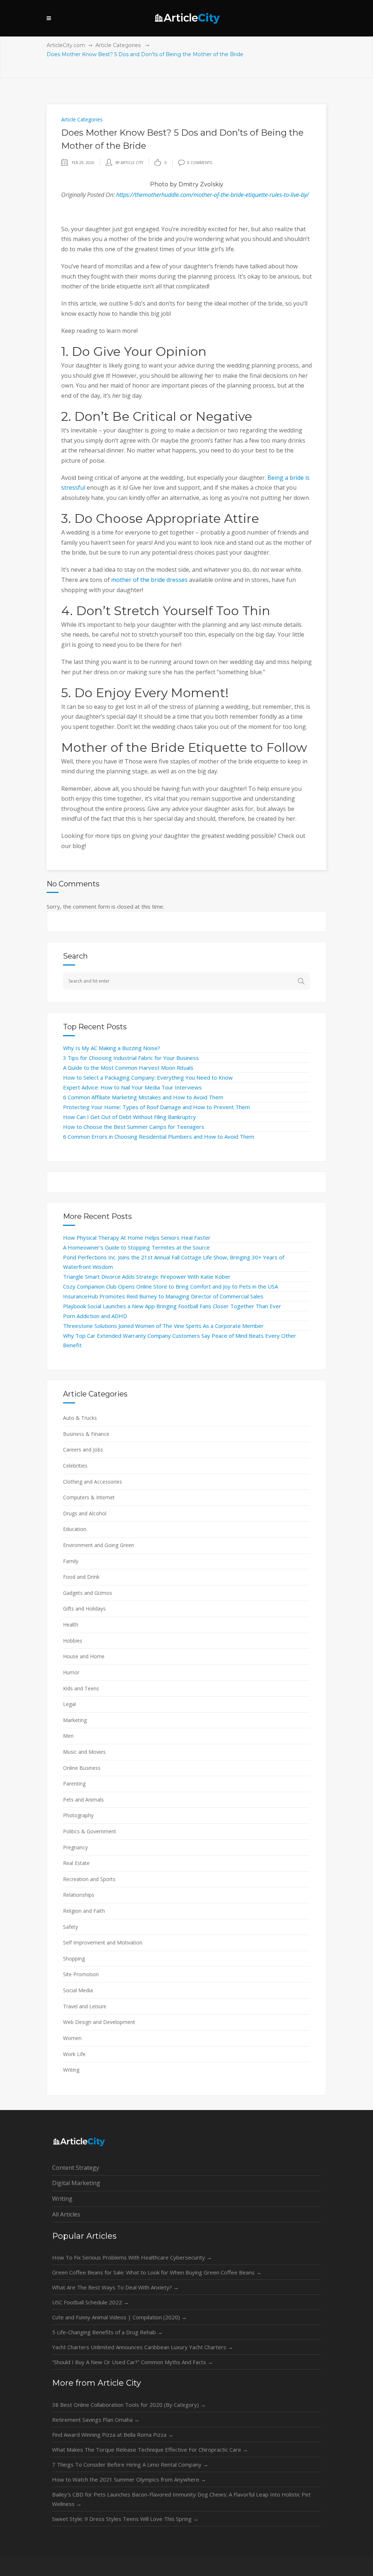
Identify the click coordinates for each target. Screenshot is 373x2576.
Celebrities (75, 1466)
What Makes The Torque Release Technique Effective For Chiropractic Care (150, 2449)
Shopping (74, 1959)
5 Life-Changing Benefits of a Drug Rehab (107, 2332)
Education (75, 1529)
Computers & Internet (89, 1497)
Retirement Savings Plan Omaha (96, 2420)
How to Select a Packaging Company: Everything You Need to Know (148, 1077)
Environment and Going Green (99, 1545)
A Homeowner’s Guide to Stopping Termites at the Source (136, 1247)
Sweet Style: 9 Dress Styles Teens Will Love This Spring (125, 2519)
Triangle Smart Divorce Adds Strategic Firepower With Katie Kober (147, 1277)
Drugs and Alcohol (85, 1513)
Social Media (78, 1990)
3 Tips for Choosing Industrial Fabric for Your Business (131, 1058)
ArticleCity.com (66, 45)
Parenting (74, 1784)
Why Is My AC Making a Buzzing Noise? (112, 1048)
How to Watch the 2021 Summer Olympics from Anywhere (129, 2479)
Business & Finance (86, 1434)
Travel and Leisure (85, 2006)
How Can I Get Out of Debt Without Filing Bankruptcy (129, 1117)
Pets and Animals (83, 1800)
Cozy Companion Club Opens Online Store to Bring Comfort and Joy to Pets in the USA (170, 1286)
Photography (78, 1815)
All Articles (66, 2214)
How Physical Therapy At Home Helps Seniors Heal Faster (137, 1238)
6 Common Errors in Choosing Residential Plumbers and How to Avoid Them (159, 1137)
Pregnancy (75, 1847)
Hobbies (73, 1641)
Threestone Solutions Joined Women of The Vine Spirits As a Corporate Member (163, 1326)
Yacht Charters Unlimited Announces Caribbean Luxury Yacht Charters (143, 2347)
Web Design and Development (99, 2022)
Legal (69, 1704)
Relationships (79, 1895)
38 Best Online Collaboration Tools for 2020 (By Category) (129, 2405)
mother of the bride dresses (149, 580)
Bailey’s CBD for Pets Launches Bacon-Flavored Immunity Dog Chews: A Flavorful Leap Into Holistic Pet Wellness (181, 2499)
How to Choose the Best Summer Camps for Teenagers (134, 1127)
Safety (70, 1927)
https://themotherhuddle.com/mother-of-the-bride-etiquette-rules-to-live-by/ (213, 195)
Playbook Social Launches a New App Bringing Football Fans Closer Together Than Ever (172, 1306)
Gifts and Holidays (84, 1608)
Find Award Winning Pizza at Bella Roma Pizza (113, 2435)
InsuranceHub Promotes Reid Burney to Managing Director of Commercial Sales (163, 1296)
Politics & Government (90, 1831)
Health (71, 1625)
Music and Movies (84, 1752)
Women (72, 2038)
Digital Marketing (76, 2183)
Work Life (74, 2054)
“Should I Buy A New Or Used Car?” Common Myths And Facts (133, 2362)
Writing (71, 2070)
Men (68, 1736)
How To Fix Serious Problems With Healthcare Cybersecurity (132, 2257)
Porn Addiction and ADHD (95, 1316)
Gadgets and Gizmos (88, 1593)
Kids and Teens (81, 1688)
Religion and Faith (84, 1911)
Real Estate (76, 1863)
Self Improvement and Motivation (103, 1942)
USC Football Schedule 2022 (91, 2302)
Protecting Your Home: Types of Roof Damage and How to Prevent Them (156, 1107)
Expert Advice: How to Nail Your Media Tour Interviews (132, 1087)
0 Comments (200, 163)
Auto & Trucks (80, 1418)
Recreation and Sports (89, 1879)
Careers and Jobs (83, 1450)
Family (71, 1561)
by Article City (129, 163)
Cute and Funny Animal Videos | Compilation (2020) (119, 2317)
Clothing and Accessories (93, 1482)
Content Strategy (76, 2168)
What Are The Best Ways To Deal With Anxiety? (115, 2287)
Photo (159, 184)
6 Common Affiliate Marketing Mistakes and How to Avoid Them (143, 1097)
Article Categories (118, 45)
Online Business (82, 1768)
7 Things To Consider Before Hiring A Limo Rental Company (130, 2464)
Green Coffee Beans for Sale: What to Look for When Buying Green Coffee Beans (157, 2272)
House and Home (84, 1656)
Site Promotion (81, 1974)
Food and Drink (81, 1577)
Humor (71, 1672)
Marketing (75, 1720)
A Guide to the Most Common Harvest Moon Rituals (128, 1068)
